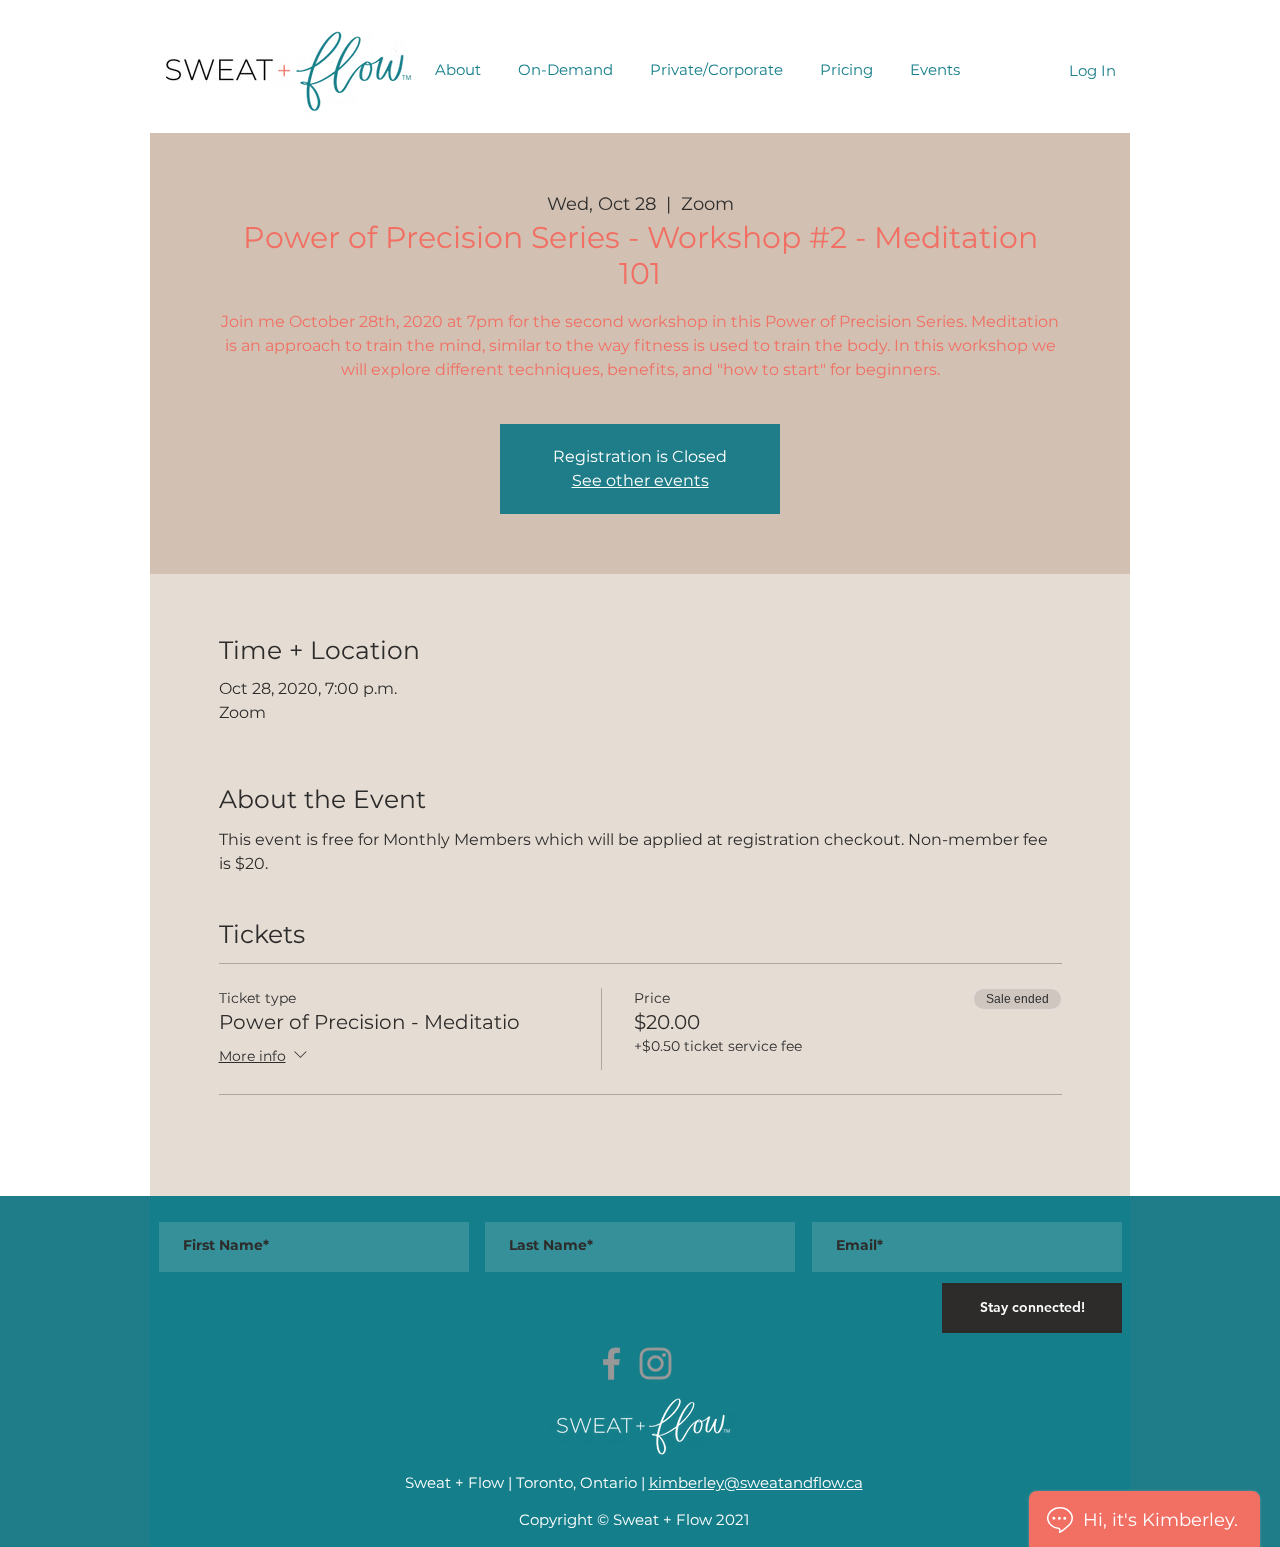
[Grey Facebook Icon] (611, 1363)
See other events (640, 480)
